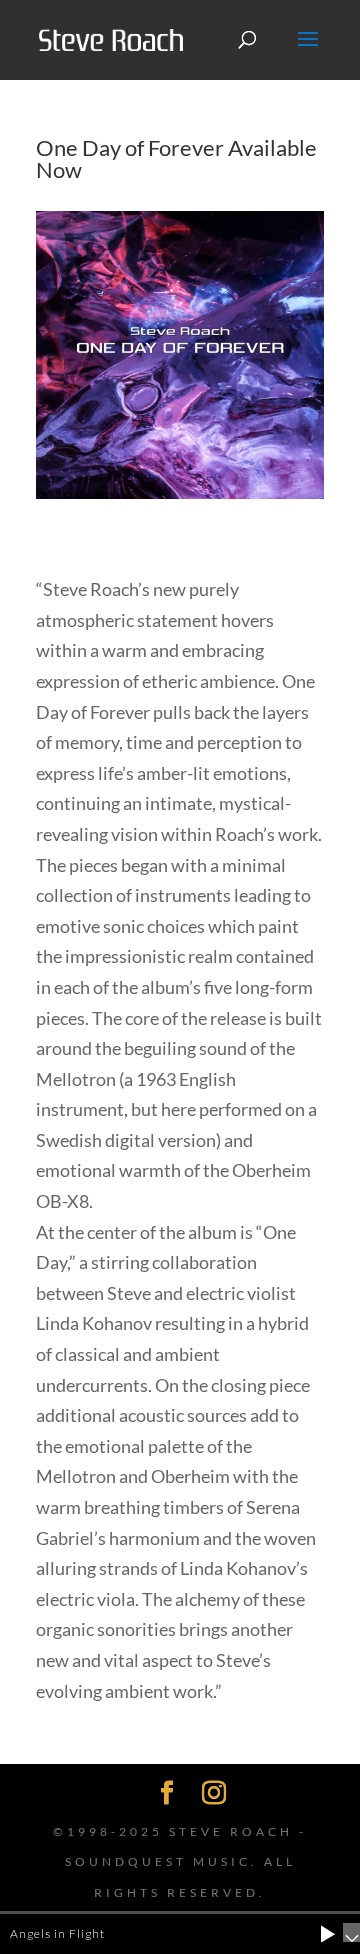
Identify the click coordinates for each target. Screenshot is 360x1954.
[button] (327, 1934)
